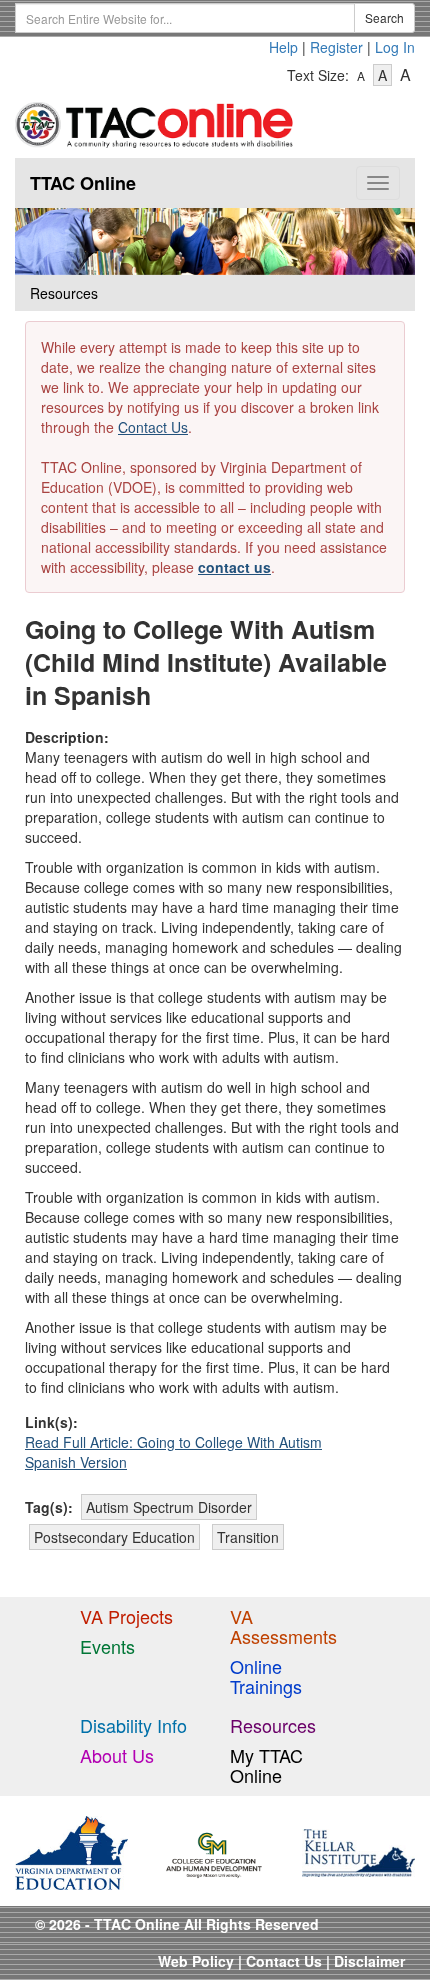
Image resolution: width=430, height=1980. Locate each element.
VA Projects (126, 1616)
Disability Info (133, 1725)
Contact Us (153, 427)
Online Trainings (266, 1676)
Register (336, 47)
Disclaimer (369, 1961)
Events (107, 1646)
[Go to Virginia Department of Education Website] (71, 1851)
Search (384, 17)
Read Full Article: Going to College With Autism (173, 1442)
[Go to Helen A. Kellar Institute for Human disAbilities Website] (358, 1851)
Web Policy (196, 1961)
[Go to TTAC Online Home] (155, 121)
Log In (395, 47)
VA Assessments (283, 1626)
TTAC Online (83, 183)
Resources (273, 1725)
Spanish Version (76, 1462)
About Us (117, 1755)
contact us (234, 567)
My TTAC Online (266, 1765)
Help (283, 47)
